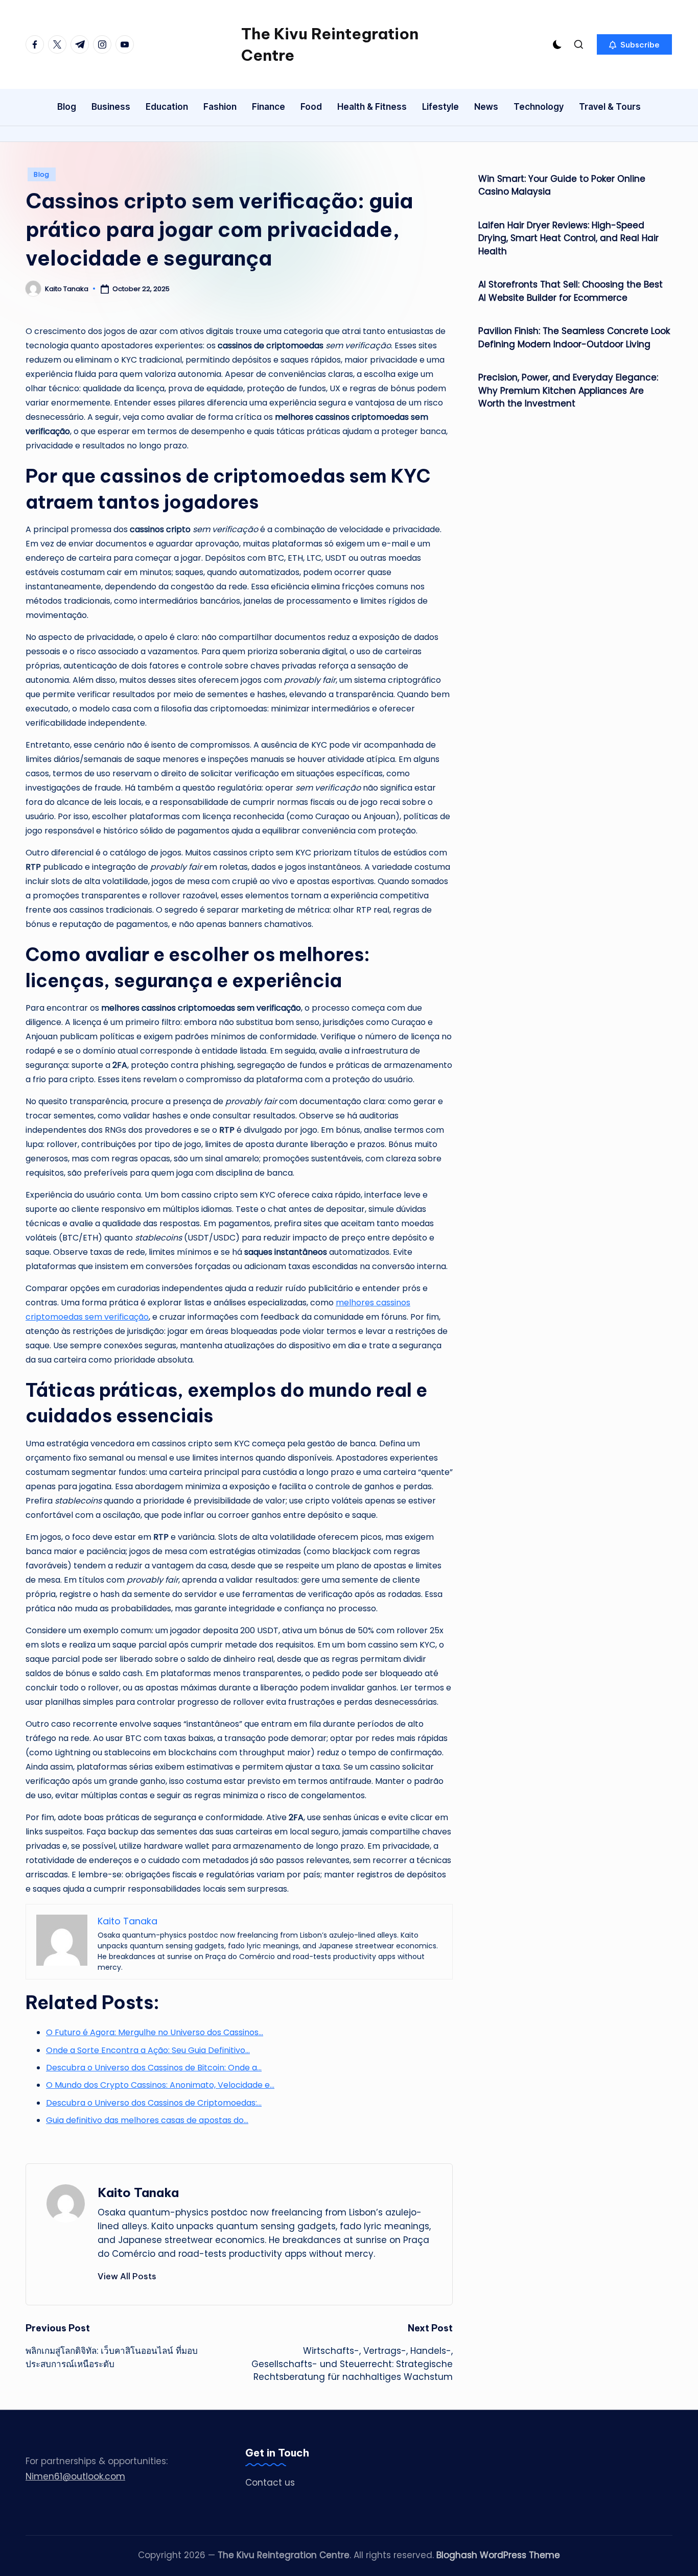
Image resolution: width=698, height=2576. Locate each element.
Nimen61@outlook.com (75, 2476)
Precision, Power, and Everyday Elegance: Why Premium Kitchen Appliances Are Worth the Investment (568, 391)
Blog (42, 174)
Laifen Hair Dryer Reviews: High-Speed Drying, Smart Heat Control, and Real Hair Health (568, 238)
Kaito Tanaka (138, 2192)
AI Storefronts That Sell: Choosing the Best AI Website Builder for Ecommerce (571, 292)
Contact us (270, 2483)
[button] (634, 44)
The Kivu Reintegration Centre (330, 44)
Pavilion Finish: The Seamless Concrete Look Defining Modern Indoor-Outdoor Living (574, 338)
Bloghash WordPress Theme (498, 2555)
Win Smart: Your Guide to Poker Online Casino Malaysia (562, 185)
